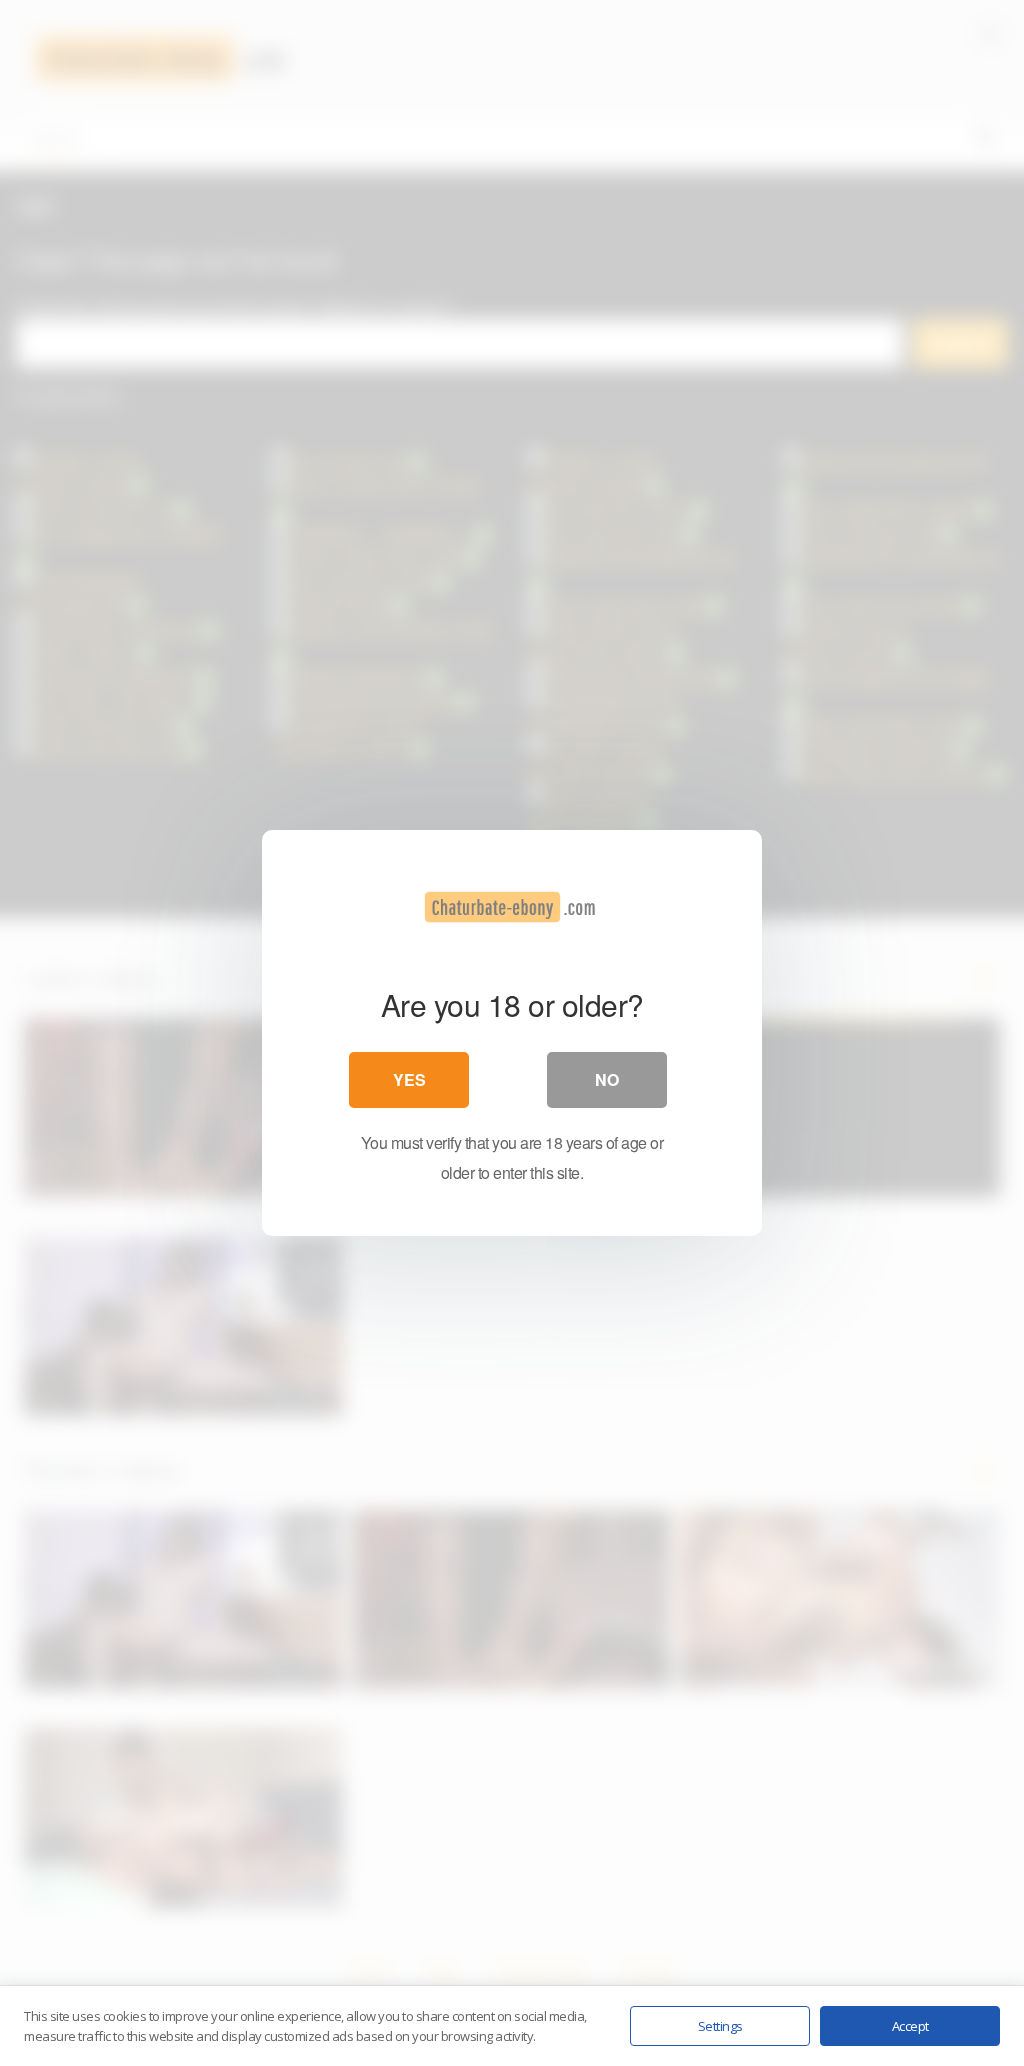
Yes (409, 1079)
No (607, 1079)
